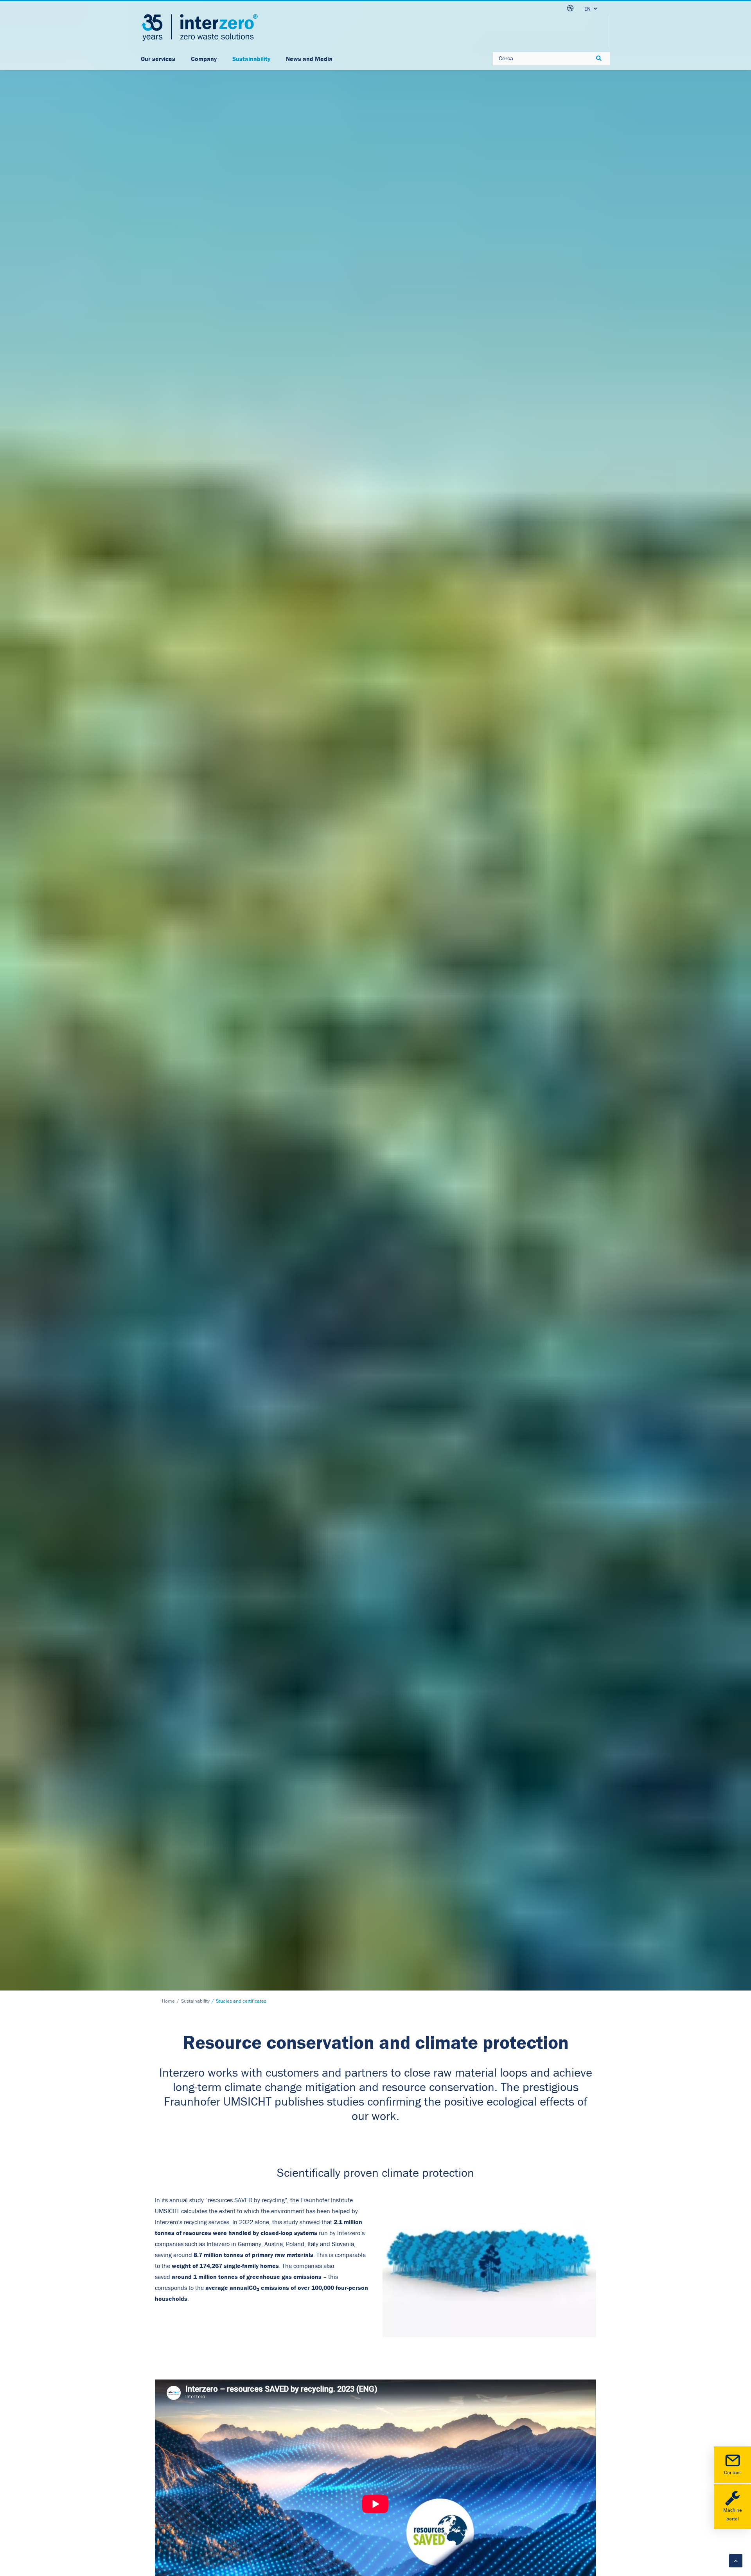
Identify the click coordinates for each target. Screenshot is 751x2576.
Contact (732, 2473)
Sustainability (195, 2001)
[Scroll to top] (736, 2560)
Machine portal (733, 2515)
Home (168, 2001)
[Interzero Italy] (199, 28)
